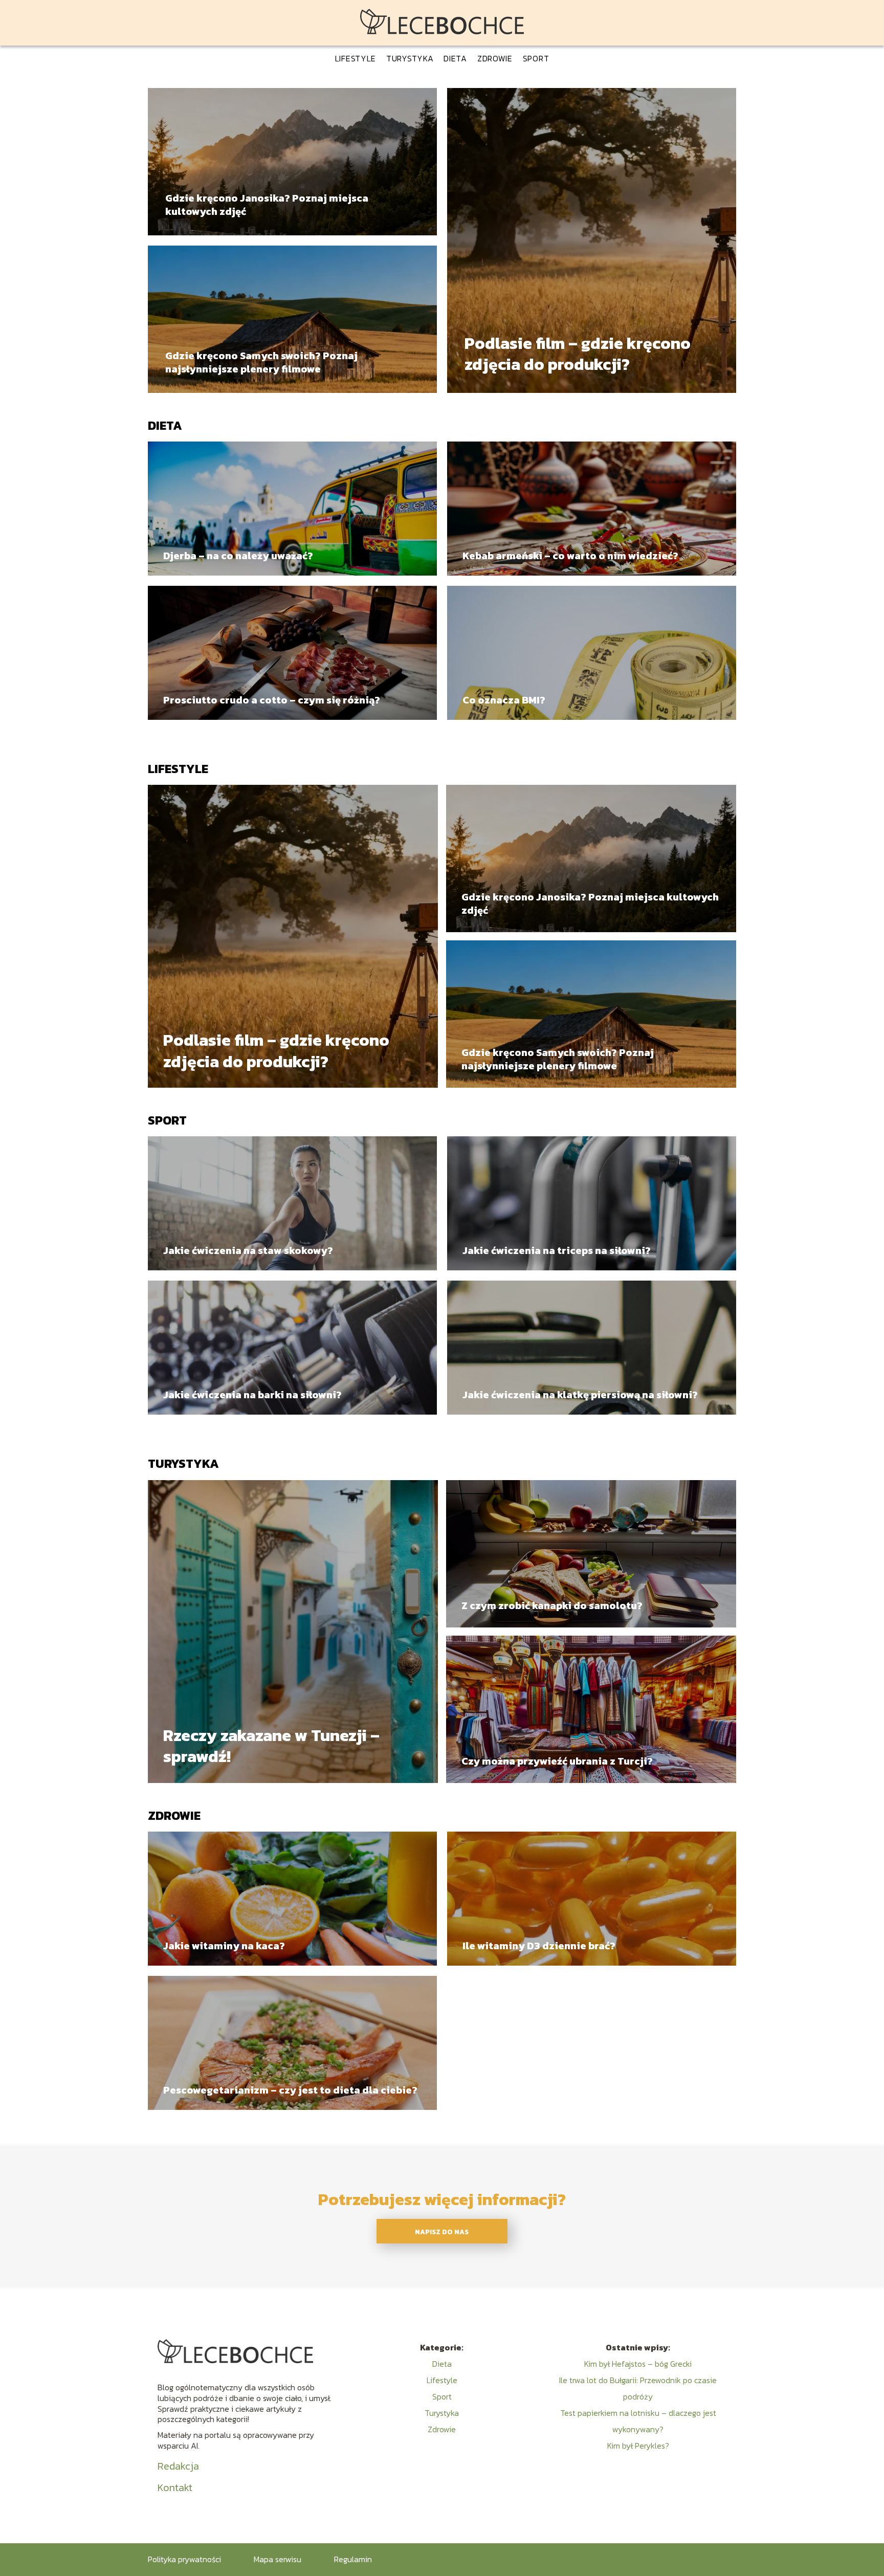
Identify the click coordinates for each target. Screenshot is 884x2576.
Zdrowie (495, 58)
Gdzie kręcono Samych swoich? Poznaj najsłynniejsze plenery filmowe (261, 362)
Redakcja (178, 2466)
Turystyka (410, 58)
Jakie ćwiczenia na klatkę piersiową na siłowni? (580, 1395)
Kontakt (175, 2487)
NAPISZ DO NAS (442, 2232)
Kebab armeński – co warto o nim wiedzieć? (570, 556)
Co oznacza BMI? (504, 700)
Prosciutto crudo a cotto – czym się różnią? (272, 700)
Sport (536, 58)
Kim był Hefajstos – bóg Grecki (638, 2364)
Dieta (455, 58)
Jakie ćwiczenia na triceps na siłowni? (557, 1250)
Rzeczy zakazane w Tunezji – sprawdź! (271, 1746)
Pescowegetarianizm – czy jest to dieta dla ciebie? (290, 2090)
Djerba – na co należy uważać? (238, 556)
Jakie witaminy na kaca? (224, 1946)
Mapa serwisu (278, 2559)
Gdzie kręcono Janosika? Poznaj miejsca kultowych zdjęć (267, 205)
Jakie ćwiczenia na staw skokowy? (248, 1250)
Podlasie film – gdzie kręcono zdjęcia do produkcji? (578, 354)
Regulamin (353, 2559)
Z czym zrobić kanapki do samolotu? (552, 1605)
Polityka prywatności (184, 2559)
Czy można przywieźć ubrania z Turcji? (557, 1761)
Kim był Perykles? (638, 2446)
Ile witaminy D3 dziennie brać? (539, 1946)
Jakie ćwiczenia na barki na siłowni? (252, 1395)
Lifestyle (356, 58)
